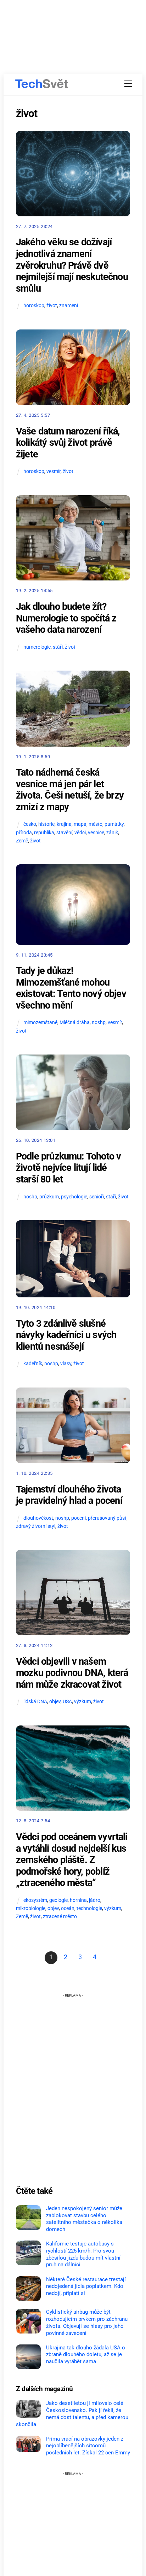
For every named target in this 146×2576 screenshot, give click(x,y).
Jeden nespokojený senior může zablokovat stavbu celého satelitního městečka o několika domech (84, 2219)
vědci (80, 833)
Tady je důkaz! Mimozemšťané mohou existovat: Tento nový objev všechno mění (71, 988)
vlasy (66, 1364)
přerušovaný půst (107, 1518)
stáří (58, 647)
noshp (99, 1023)
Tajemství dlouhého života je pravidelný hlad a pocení (69, 1495)
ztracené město (60, 1917)
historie (46, 824)
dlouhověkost (38, 1518)
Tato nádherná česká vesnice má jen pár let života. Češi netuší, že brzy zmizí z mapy (70, 790)
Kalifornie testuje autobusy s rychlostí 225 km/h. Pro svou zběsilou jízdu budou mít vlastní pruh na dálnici (83, 2254)
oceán (68, 1908)
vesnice (96, 833)
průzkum (49, 1197)
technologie (89, 1908)
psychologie (74, 1197)
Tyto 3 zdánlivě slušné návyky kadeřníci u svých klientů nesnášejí (66, 1335)
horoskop (34, 306)
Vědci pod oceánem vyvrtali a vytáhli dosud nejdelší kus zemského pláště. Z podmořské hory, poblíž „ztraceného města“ (72, 1860)
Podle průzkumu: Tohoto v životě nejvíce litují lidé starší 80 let (68, 1168)
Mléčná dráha (75, 1023)
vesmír (54, 471)
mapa (80, 824)
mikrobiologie (31, 1908)
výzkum (83, 1702)
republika (44, 833)
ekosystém (35, 1900)
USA (67, 1702)
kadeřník (33, 1364)
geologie (58, 1900)
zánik (112, 833)
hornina (78, 1900)
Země (22, 841)
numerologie (37, 647)
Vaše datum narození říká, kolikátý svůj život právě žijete (68, 443)
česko (30, 824)
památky (114, 824)
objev (55, 1702)
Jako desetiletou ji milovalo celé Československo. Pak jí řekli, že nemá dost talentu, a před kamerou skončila (72, 2414)
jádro (95, 1900)
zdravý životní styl (36, 1526)
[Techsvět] (42, 84)
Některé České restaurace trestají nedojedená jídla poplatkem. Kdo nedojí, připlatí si (86, 2286)
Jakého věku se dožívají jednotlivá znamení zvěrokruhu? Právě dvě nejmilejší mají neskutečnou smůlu (72, 265)
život (52, 306)
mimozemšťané (40, 1023)
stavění (64, 833)
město (96, 824)
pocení (78, 1518)
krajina (64, 824)
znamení (69, 306)
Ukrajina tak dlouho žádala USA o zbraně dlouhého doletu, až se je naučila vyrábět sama (86, 2355)
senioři (97, 1197)
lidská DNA (35, 1702)
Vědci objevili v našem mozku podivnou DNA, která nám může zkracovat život (72, 1673)
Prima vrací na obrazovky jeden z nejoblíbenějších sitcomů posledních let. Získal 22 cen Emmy (88, 2446)
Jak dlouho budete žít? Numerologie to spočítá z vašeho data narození (66, 618)
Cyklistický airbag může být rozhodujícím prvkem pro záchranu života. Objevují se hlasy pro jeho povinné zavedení (87, 2322)
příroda (24, 833)
